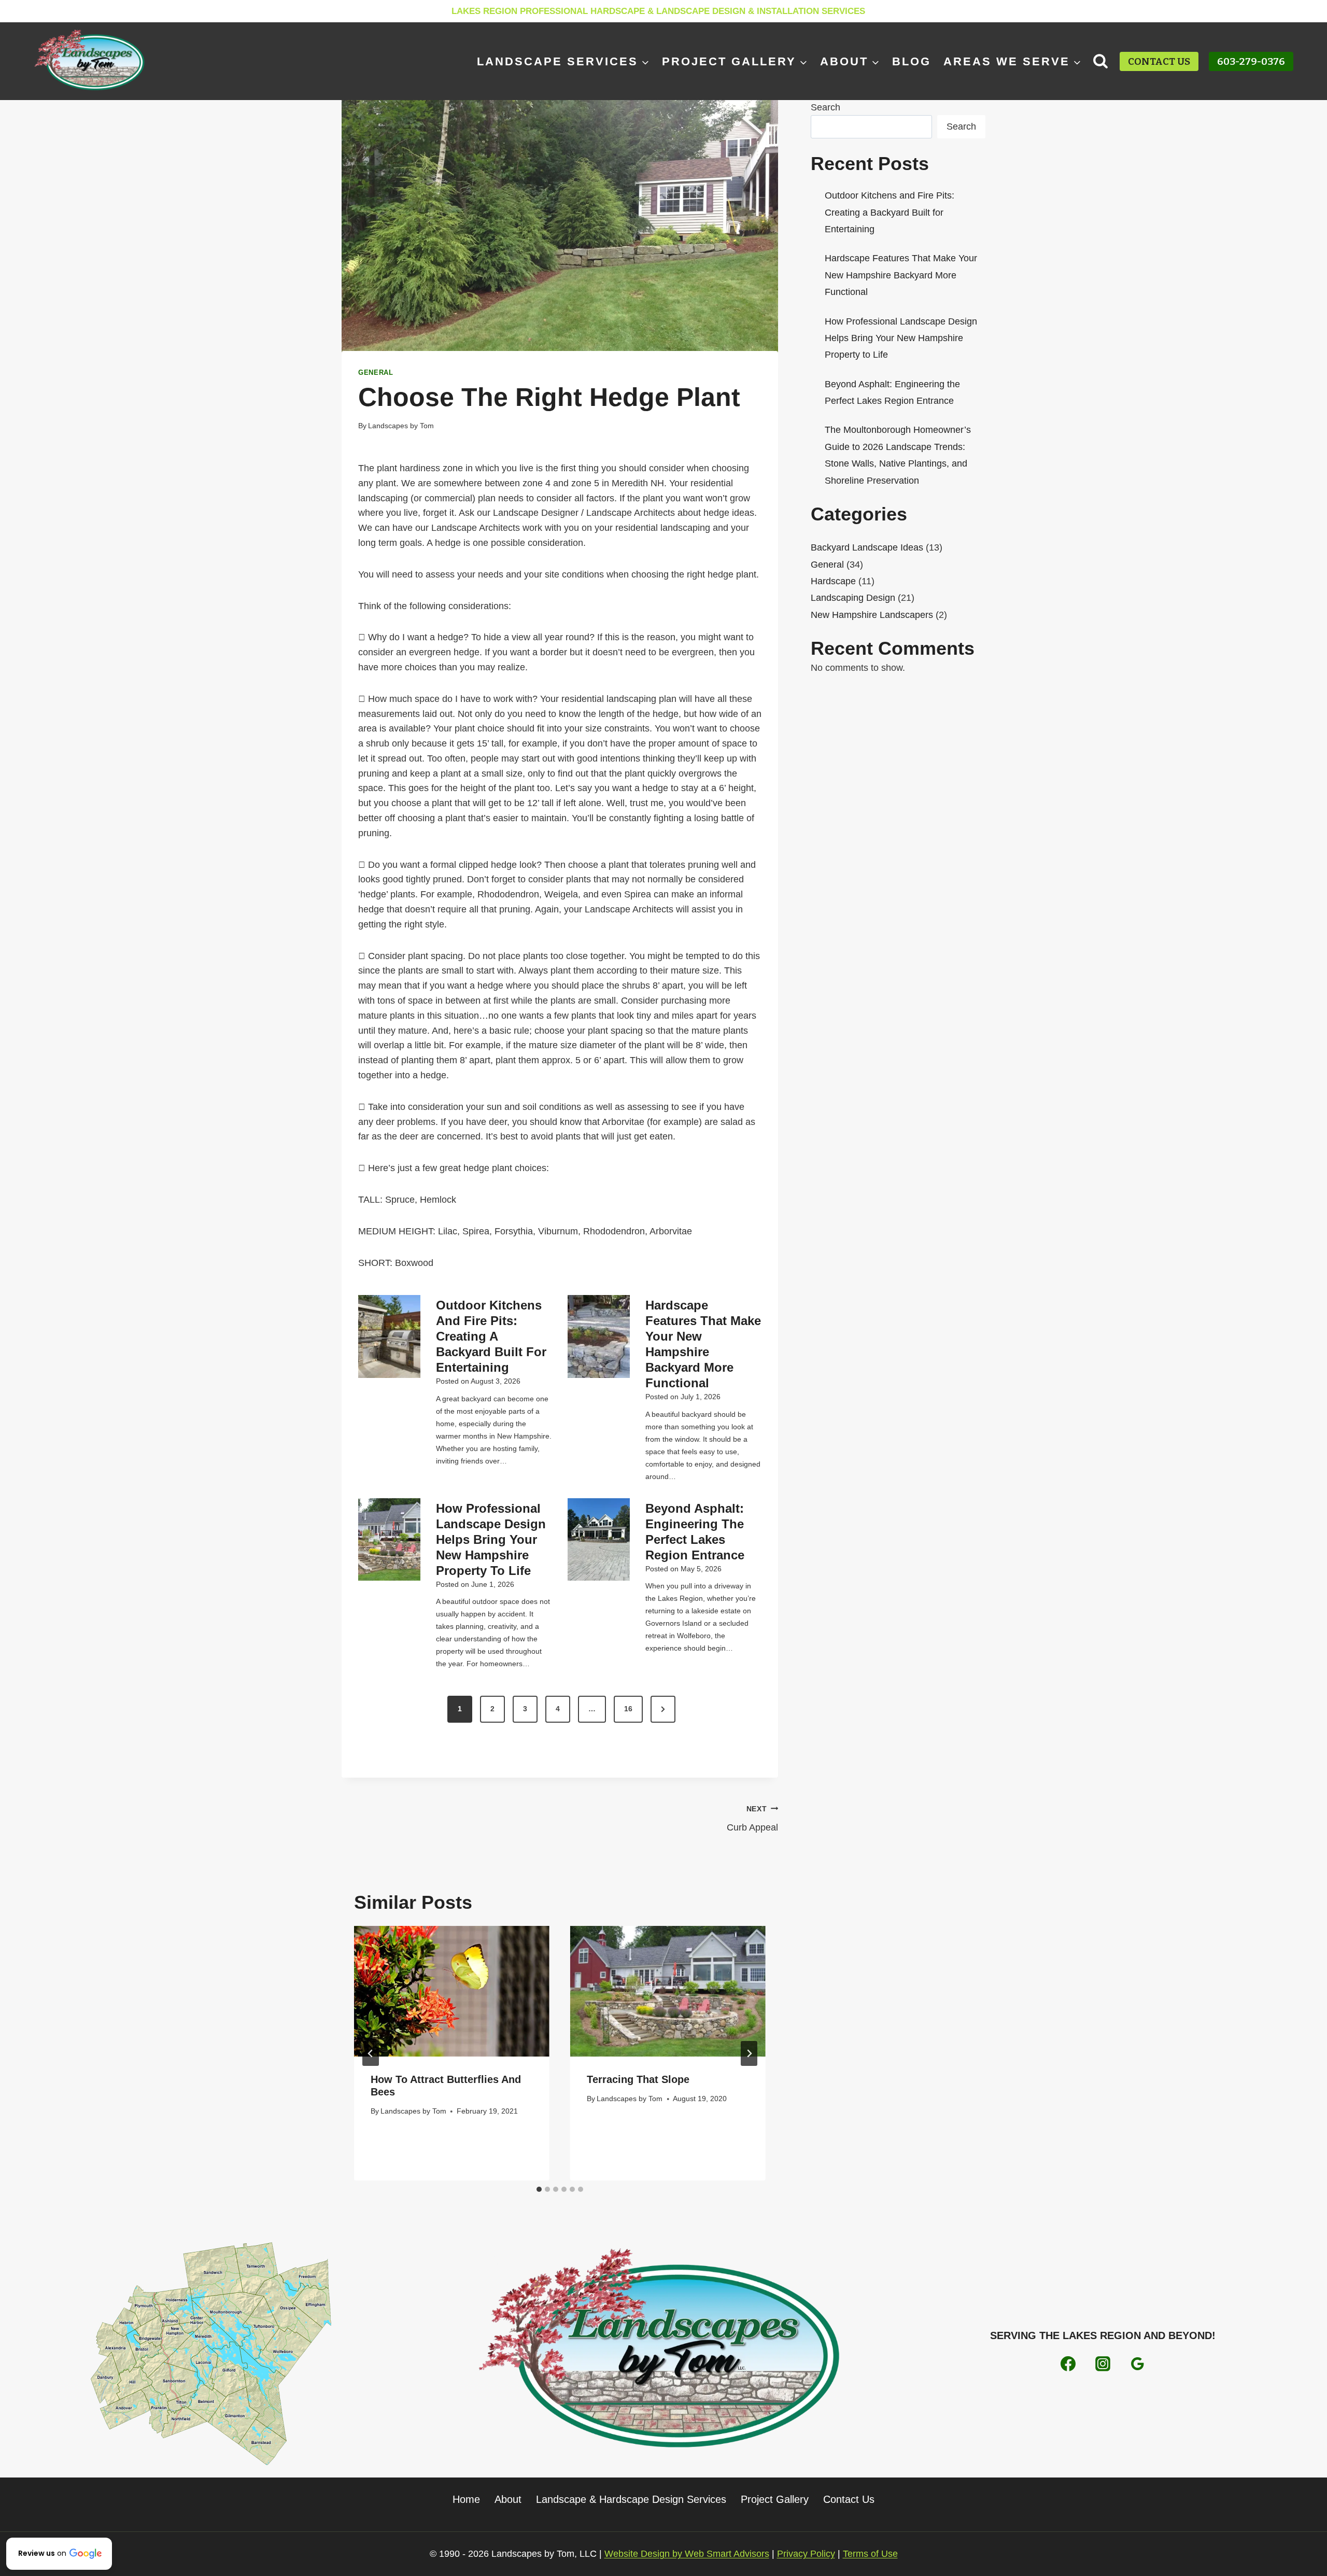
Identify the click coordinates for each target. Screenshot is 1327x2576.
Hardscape (833, 581)
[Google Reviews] (1137, 2363)
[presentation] (389, 1336)
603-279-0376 (1251, 61)
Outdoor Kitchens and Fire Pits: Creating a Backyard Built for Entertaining (491, 1336)
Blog (912, 61)
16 (628, 1709)
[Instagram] (1103, 2363)
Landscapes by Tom (401, 426)
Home (466, 2499)
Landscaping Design (853, 598)
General (376, 373)
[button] (59, 2554)
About (508, 2499)
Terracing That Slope (638, 2079)
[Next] (749, 2053)
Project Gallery (775, 2499)
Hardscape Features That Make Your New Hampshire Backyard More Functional (703, 1344)
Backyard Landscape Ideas (867, 547)
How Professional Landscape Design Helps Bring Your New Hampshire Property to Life (491, 1539)
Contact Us (849, 2499)
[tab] (539, 2189)
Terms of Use (870, 2554)
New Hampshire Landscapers (872, 615)
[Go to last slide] (371, 2053)
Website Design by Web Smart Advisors (687, 2554)
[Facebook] (1068, 2363)
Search (825, 107)
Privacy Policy (806, 2554)
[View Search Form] (1101, 61)
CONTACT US (1159, 61)
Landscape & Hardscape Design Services (631, 2499)
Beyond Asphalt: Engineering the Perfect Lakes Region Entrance (695, 1532)
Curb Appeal (752, 1819)
